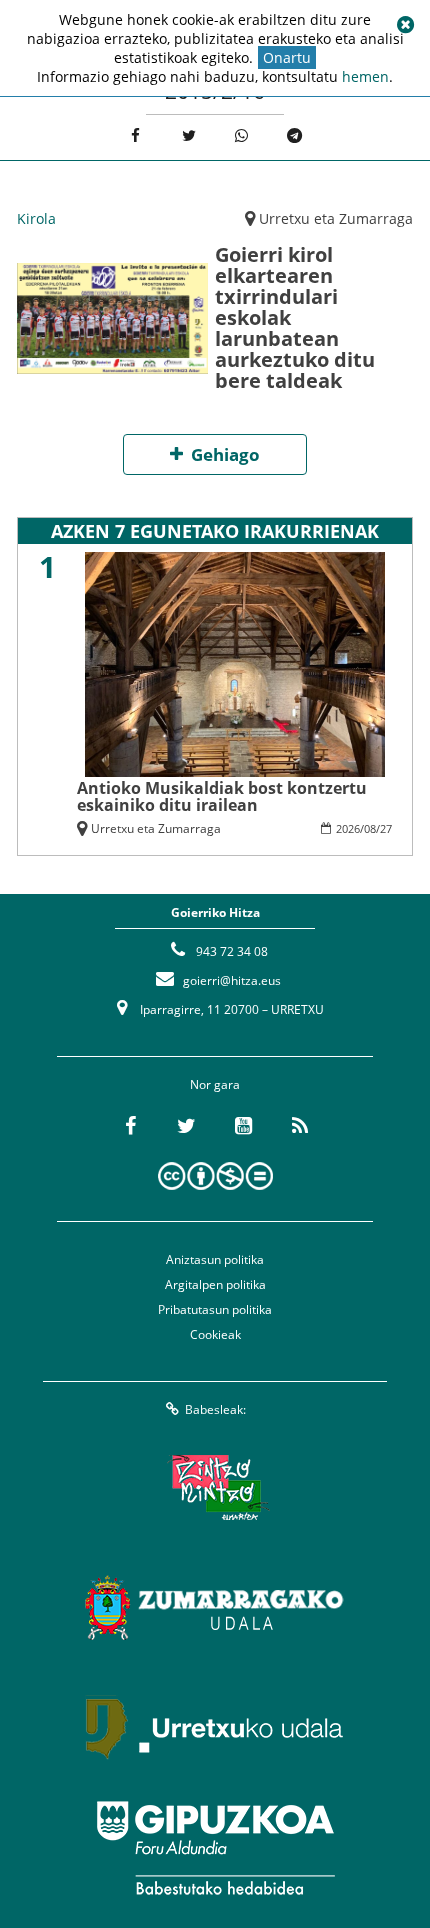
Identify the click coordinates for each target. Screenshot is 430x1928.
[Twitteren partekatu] (188, 135)
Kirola (36, 218)
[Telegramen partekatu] (294, 135)
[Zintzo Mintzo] (215, 1488)
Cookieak (215, 1334)
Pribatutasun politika (215, 1309)
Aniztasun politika (215, 1259)
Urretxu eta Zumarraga (336, 218)
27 (386, 828)
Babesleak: (215, 1409)
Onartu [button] (287, 57)
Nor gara (215, 1084)
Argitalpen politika (215, 1284)
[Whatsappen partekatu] (241, 135)
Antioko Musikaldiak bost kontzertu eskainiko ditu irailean (222, 796)
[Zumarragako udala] (215, 1608)
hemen (365, 76)
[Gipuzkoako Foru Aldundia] (215, 1848)
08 (370, 828)
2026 (348, 828)
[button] (405, 25)
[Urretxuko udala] (215, 1728)
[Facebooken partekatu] (135, 135)
